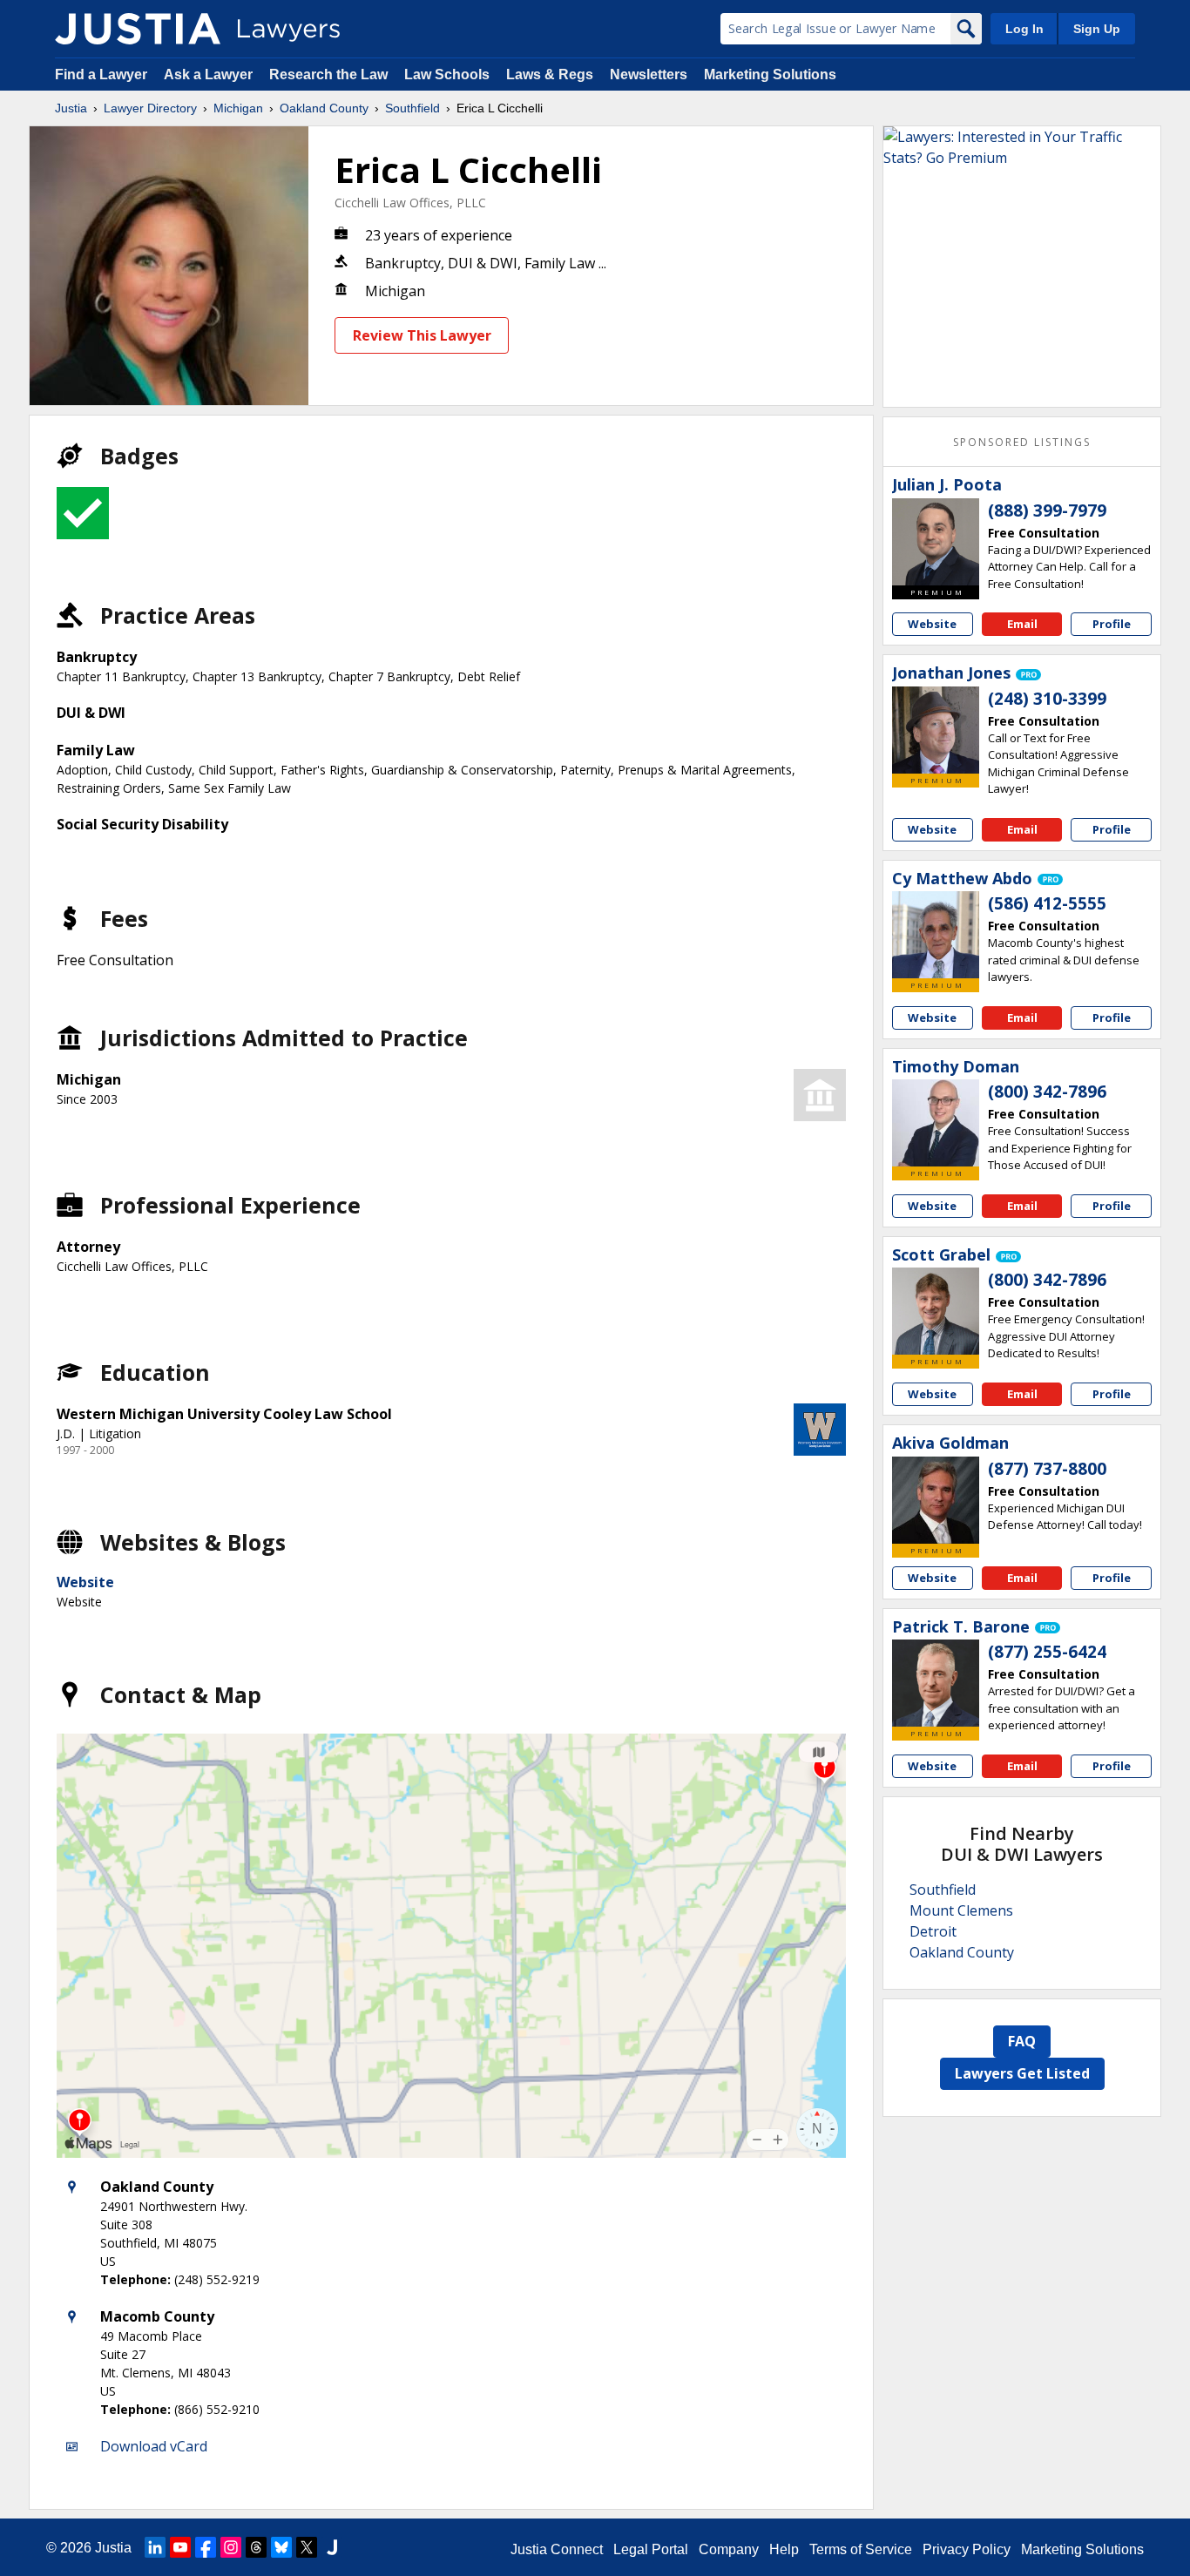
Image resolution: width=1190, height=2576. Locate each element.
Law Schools (447, 74)
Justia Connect (557, 2549)
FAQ (1022, 2041)
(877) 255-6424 (1047, 1652)
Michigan (238, 108)
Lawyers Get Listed (1022, 2073)
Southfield (412, 108)
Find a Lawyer (101, 74)
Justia (71, 108)
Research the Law (328, 74)
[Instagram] (231, 2547)
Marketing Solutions (770, 74)
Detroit (933, 1931)
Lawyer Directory (150, 108)
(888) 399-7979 (1047, 510)
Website (85, 1582)
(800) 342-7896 (1047, 1092)
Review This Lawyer (422, 335)
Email (1022, 624)
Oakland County (324, 108)
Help (784, 2549)
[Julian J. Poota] (936, 542)
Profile (1112, 624)
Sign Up (1097, 29)
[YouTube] (180, 2547)
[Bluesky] (281, 2547)
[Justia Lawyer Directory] (138, 29)
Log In (1024, 29)
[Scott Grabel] (936, 1311)
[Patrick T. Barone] (936, 1683)
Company (729, 2549)
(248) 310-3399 (1047, 699)
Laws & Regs (550, 74)
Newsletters (649, 74)
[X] (307, 2547)
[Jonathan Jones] (936, 730)
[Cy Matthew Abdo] (936, 935)
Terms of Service (861, 2549)
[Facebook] (206, 2547)
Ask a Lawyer (210, 74)
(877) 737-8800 (1047, 1469)
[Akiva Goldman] (936, 1500)
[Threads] (256, 2547)
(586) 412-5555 (1047, 903)
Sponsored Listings (1022, 442)
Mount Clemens (961, 1910)
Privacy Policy (967, 2549)
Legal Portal (651, 2549)
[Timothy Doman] (936, 1123)
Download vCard (154, 2446)
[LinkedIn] (155, 2547)
